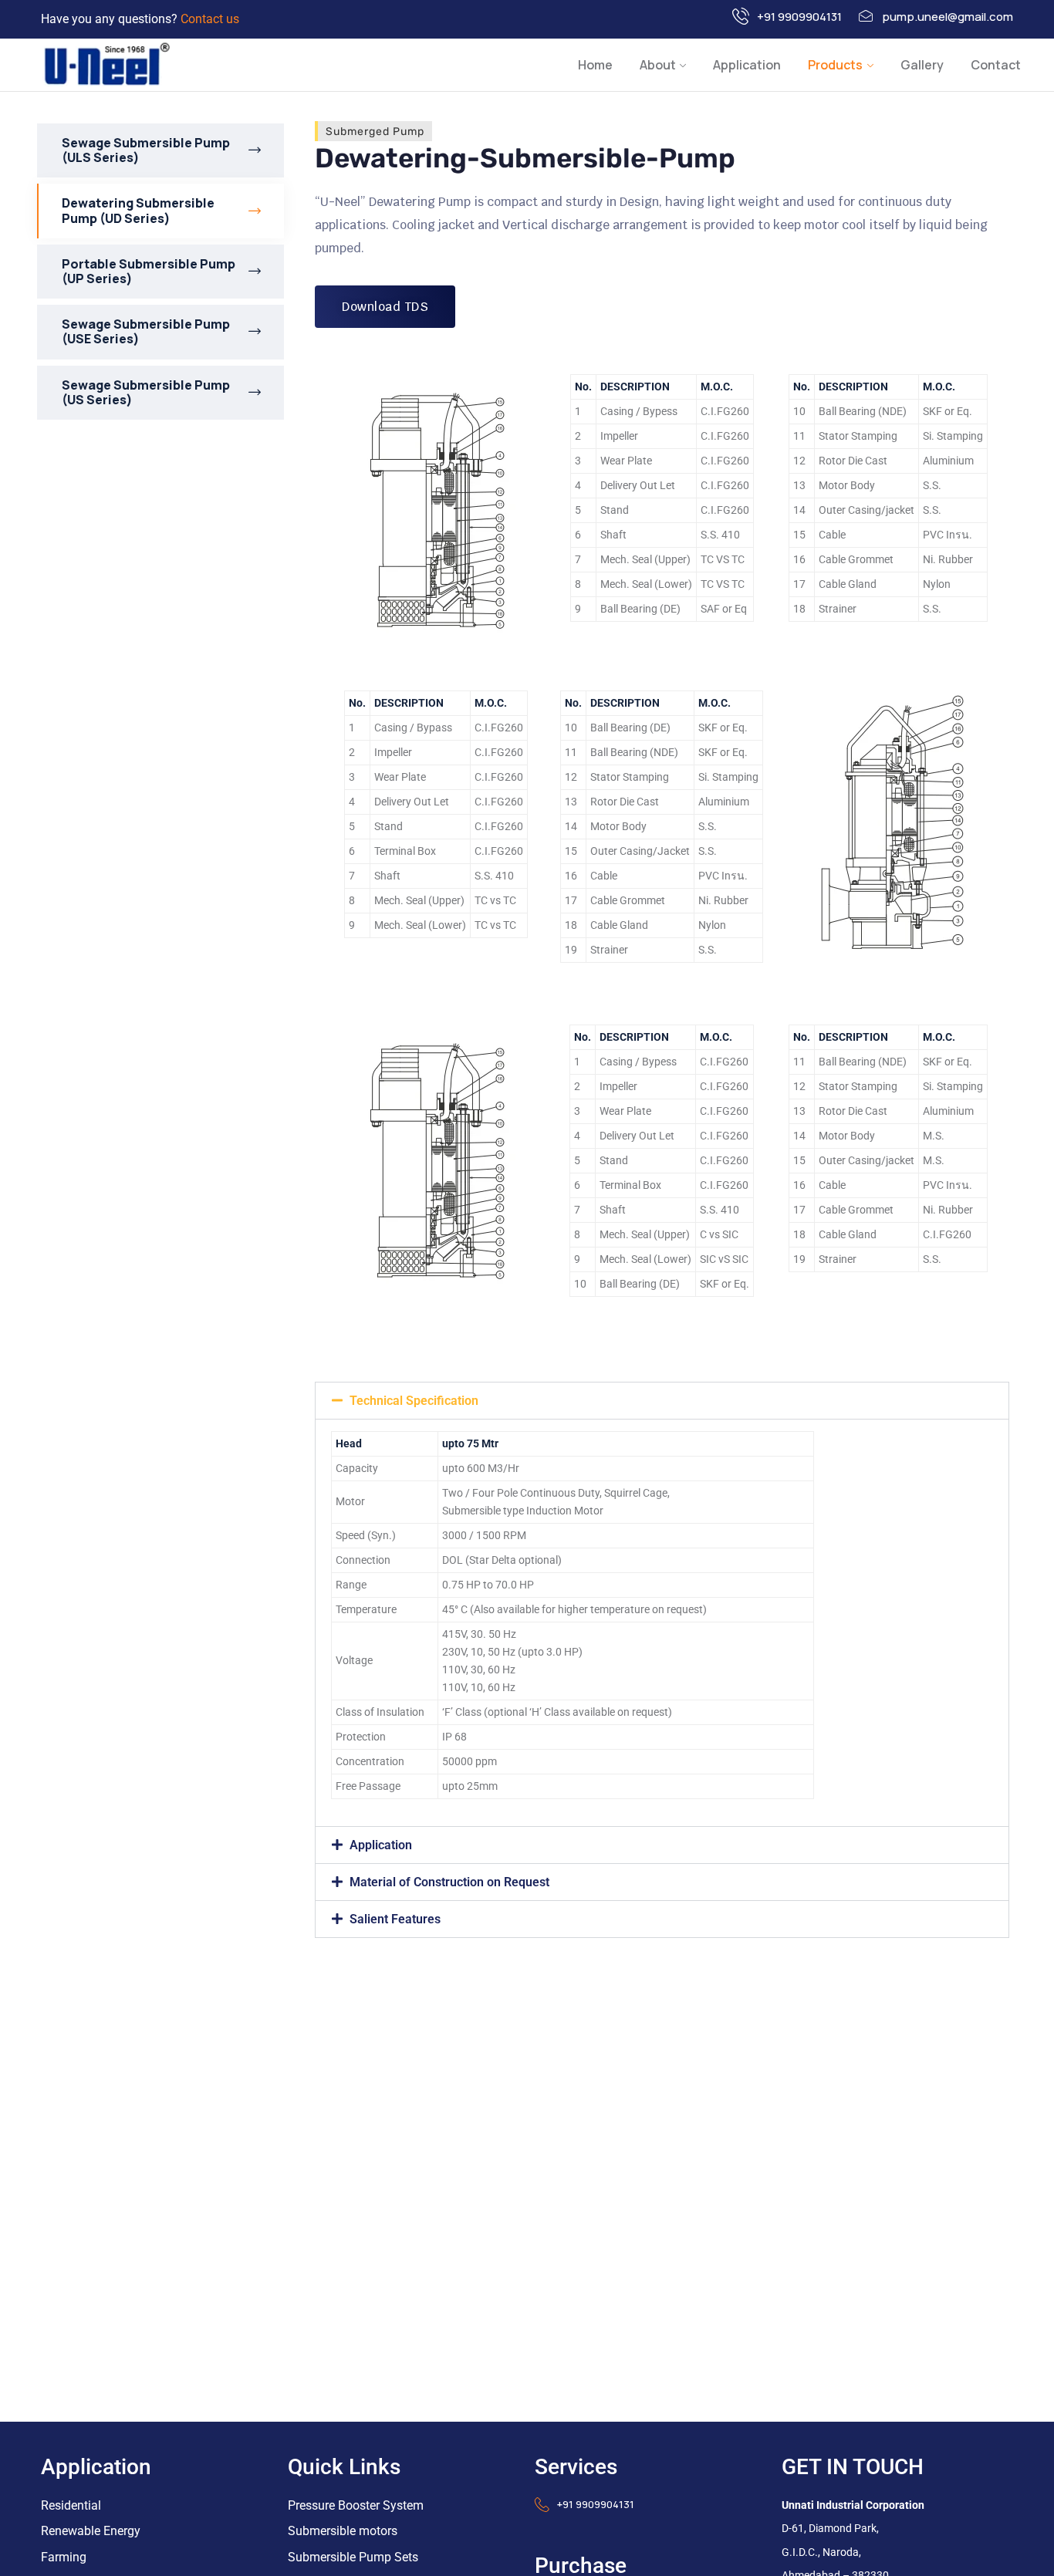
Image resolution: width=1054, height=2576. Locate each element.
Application (747, 65)
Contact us (210, 19)
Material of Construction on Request (449, 1882)
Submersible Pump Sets (353, 2557)
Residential (71, 2505)
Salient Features (395, 1919)
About (658, 65)
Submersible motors (343, 2531)
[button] (662, 1401)
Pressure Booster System (356, 2505)
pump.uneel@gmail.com (948, 17)
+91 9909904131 (799, 17)
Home (595, 65)
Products (835, 65)
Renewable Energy (91, 2531)
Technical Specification (414, 1401)
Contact (996, 65)
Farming (64, 2557)
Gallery (922, 65)
